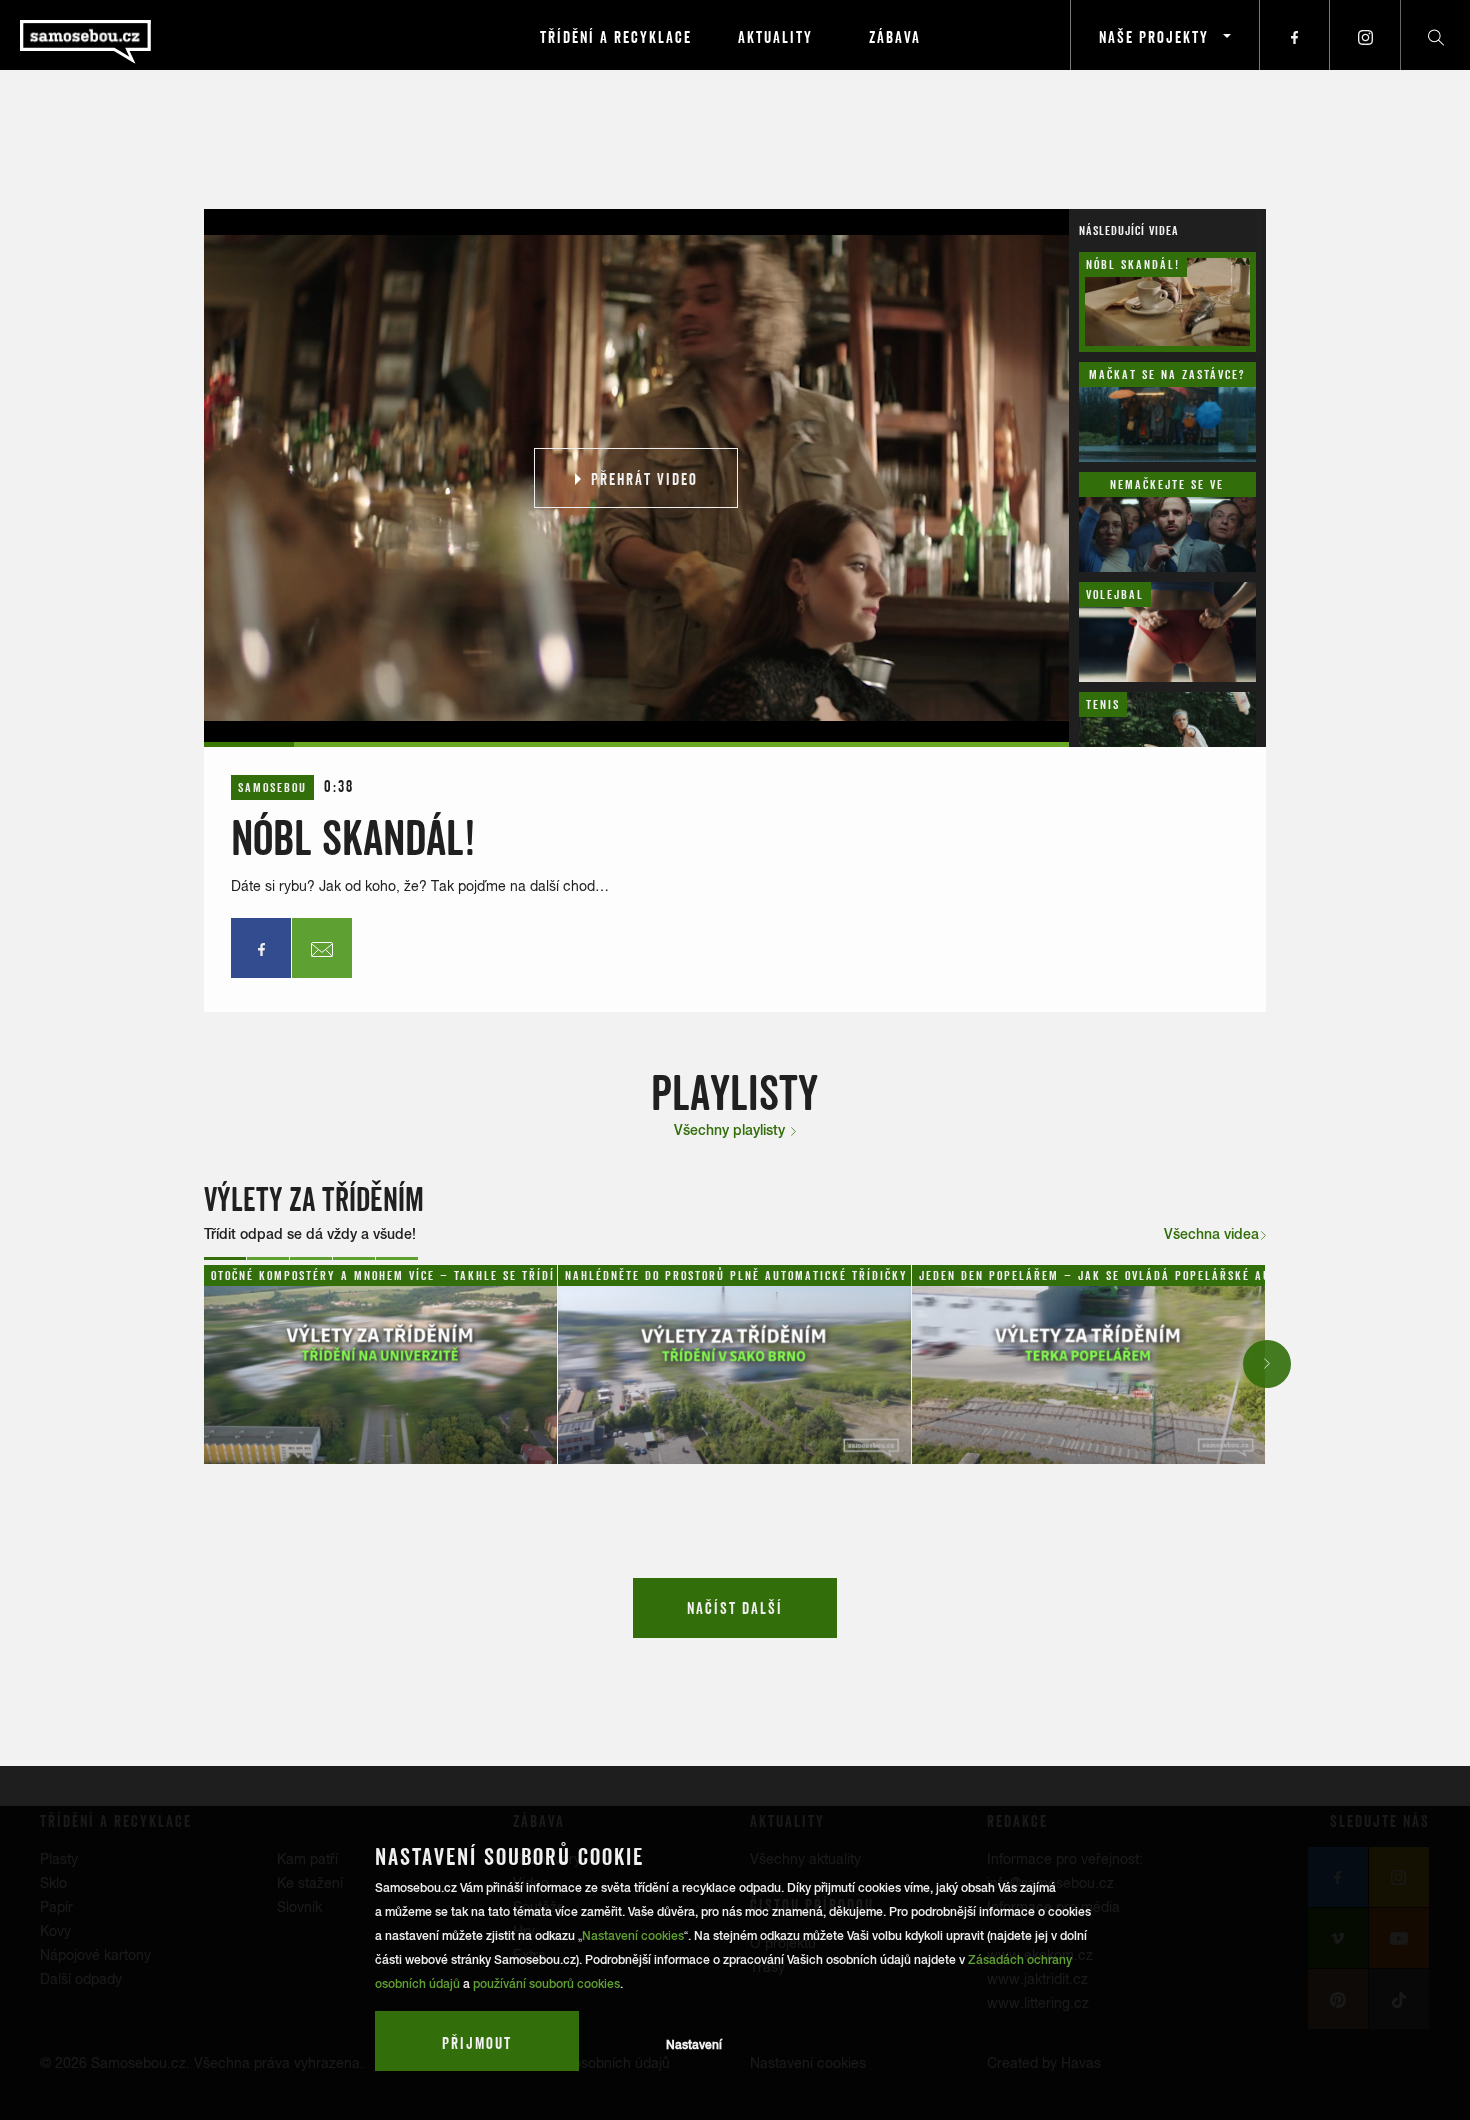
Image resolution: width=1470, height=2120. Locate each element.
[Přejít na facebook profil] (1295, 35)
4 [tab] (354, 1258)
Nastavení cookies (633, 1936)
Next (1268, 1363)
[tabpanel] (381, 1364)
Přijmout (477, 2043)
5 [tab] (397, 1258)
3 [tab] (311, 1258)
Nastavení (694, 2045)
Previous (206, 1363)
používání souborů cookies (546, 1984)
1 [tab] (225, 1258)
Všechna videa (1211, 1234)
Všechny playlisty (731, 1130)
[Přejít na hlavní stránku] (140, 35)
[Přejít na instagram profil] (1365, 35)
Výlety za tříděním (314, 1199)
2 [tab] (268, 1258)
